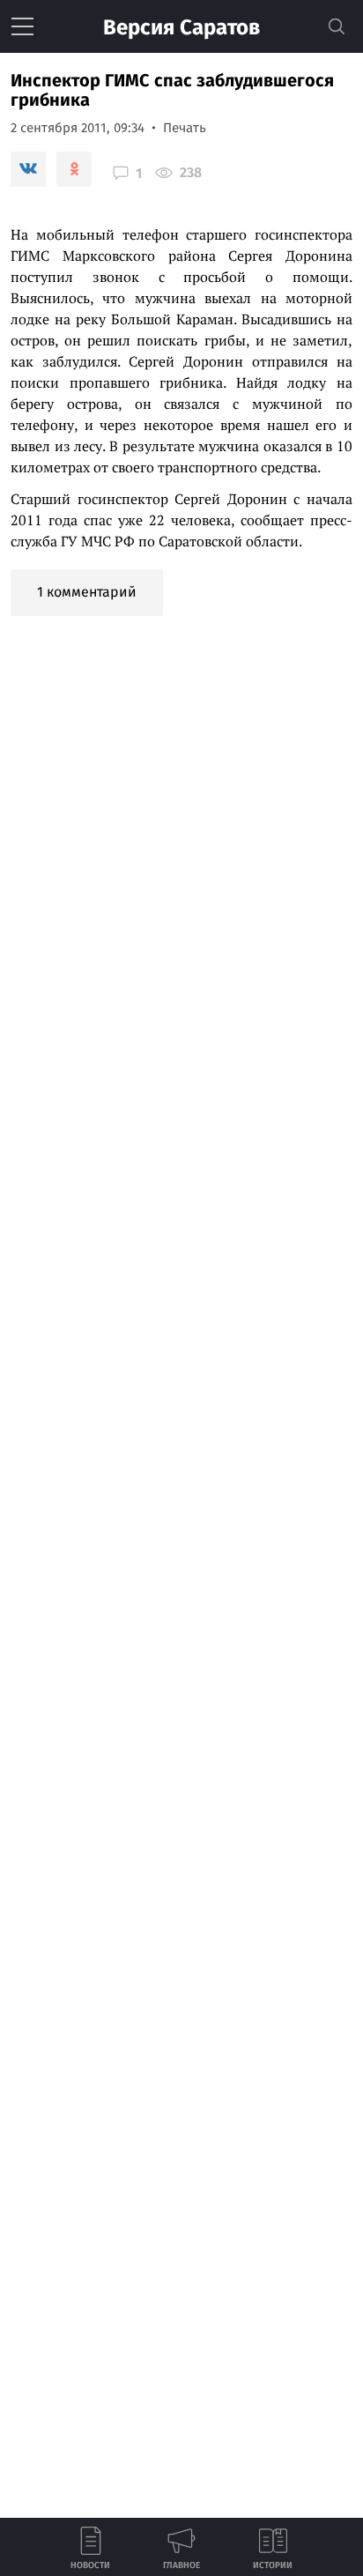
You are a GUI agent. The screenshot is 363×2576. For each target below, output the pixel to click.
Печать (185, 128)
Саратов (181, 27)
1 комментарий (87, 592)
